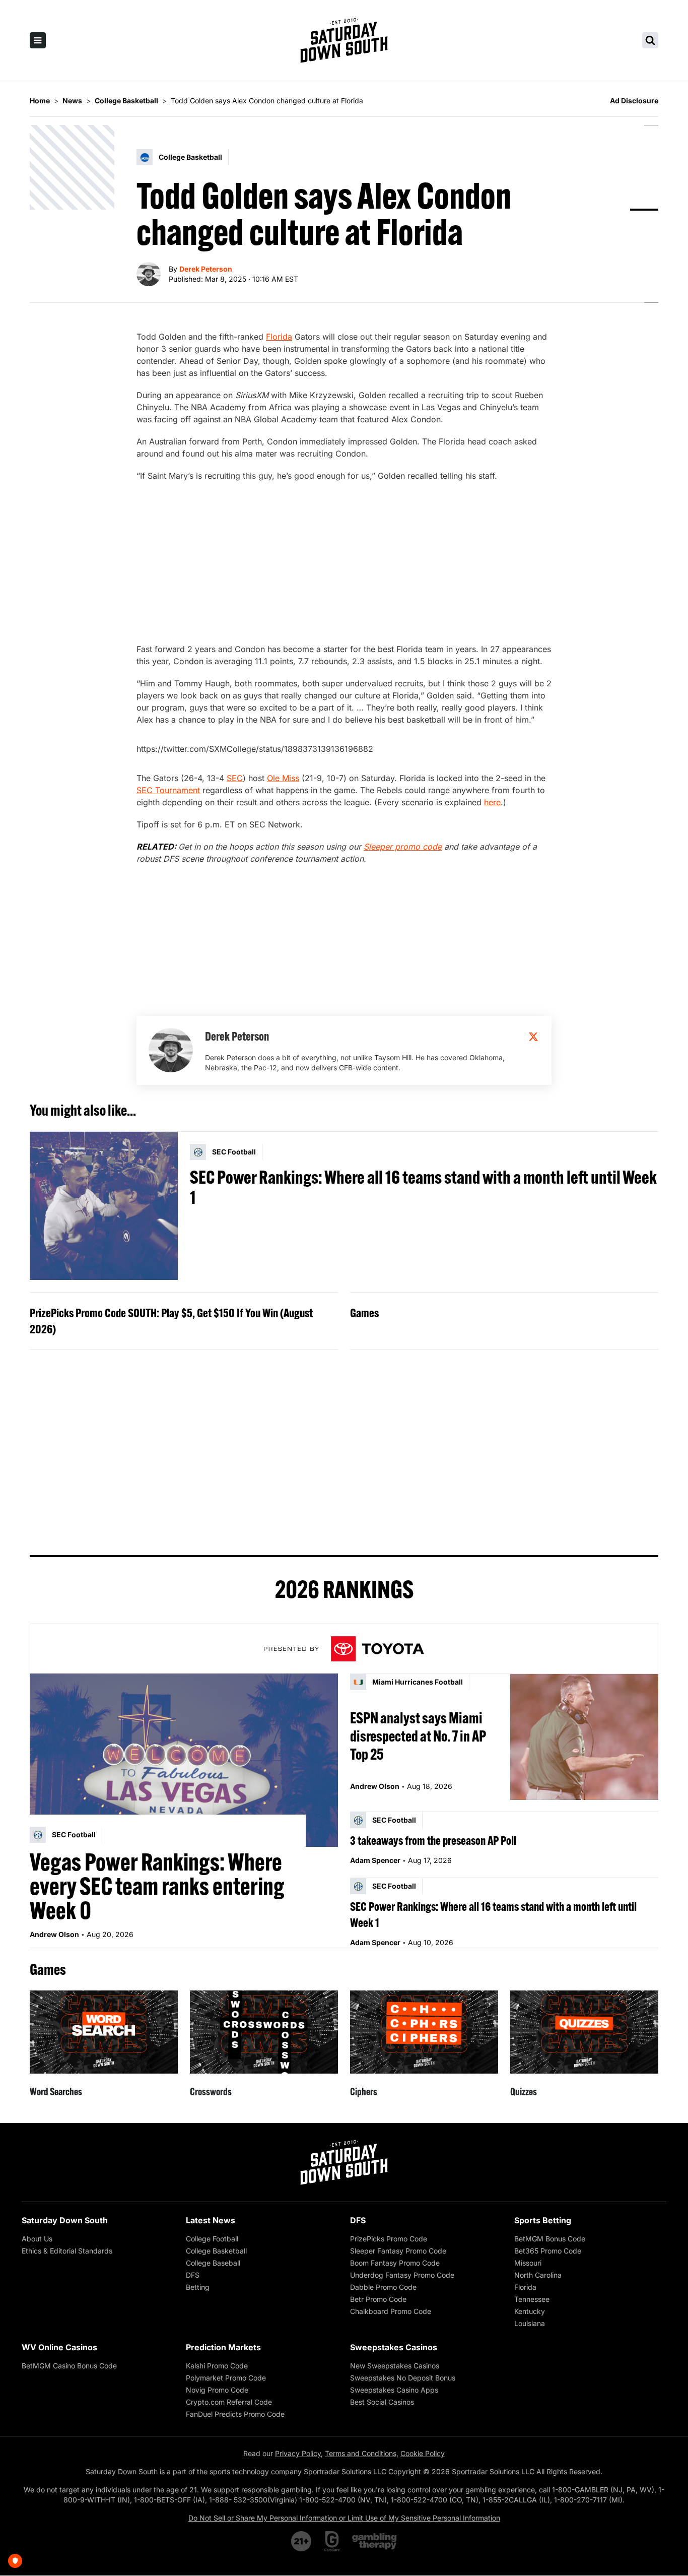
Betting (198, 2287)
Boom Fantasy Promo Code (395, 2263)
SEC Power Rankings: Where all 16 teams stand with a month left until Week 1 (423, 1187)
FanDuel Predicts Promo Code (235, 2414)
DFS (193, 2275)
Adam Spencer (375, 1860)
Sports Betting (543, 2220)
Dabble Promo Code (383, 2287)
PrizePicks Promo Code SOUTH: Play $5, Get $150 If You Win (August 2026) (171, 1321)
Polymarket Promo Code (226, 2378)
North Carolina (538, 2275)
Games (364, 1313)
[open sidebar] (38, 40)
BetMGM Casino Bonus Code (69, 2366)
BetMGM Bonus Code (550, 2239)
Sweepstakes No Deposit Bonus (403, 2378)
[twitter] (533, 1037)
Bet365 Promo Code (548, 2251)
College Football (212, 2239)
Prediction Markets (223, 2347)
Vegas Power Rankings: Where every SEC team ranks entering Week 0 (157, 1886)
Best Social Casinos (382, 2402)
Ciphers (364, 2091)
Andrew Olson (54, 1934)
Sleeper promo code (403, 847)
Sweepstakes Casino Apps (394, 2390)
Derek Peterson (206, 269)
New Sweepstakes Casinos (395, 2366)
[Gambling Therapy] (374, 2541)
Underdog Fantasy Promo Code (402, 2275)
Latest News (211, 2220)
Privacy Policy (298, 2453)
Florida (279, 337)
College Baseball (213, 2263)
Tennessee (532, 2299)
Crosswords (211, 2091)
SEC (235, 778)
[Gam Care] (332, 2541)
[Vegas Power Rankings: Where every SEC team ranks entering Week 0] (184, 1760)
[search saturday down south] (650, 40)
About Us (37, 2239)
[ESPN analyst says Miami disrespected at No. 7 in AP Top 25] (584, 1737)
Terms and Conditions (361, 2453)
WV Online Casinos (59, 2347)
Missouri (528, 2263)
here (492, 802)
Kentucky (530, 2311)
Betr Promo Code (378, 2299)
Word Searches (56, 2091)
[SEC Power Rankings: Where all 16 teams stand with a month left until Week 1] (104, 1206)
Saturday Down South (65, 2220)
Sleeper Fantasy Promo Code (398, 2251)
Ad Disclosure (634, 101)
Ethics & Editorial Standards (67, 2251)
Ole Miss (283, 778)
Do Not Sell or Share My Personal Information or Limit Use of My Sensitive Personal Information (344, 2518)
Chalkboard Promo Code (391, 2311)
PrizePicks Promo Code (389, 2239)
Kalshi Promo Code (217, 2366)
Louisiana (530, 2323)
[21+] (302, 2541)
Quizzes (524, 2091)
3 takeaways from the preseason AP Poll (433, 1840)
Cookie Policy (423, 2453)
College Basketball (216, 2251)
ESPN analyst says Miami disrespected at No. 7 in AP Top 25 (418, 1736)
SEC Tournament (168, 790)
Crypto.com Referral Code (229, 2402)
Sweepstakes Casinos (394, 2347)
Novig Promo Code (217, 2390)
